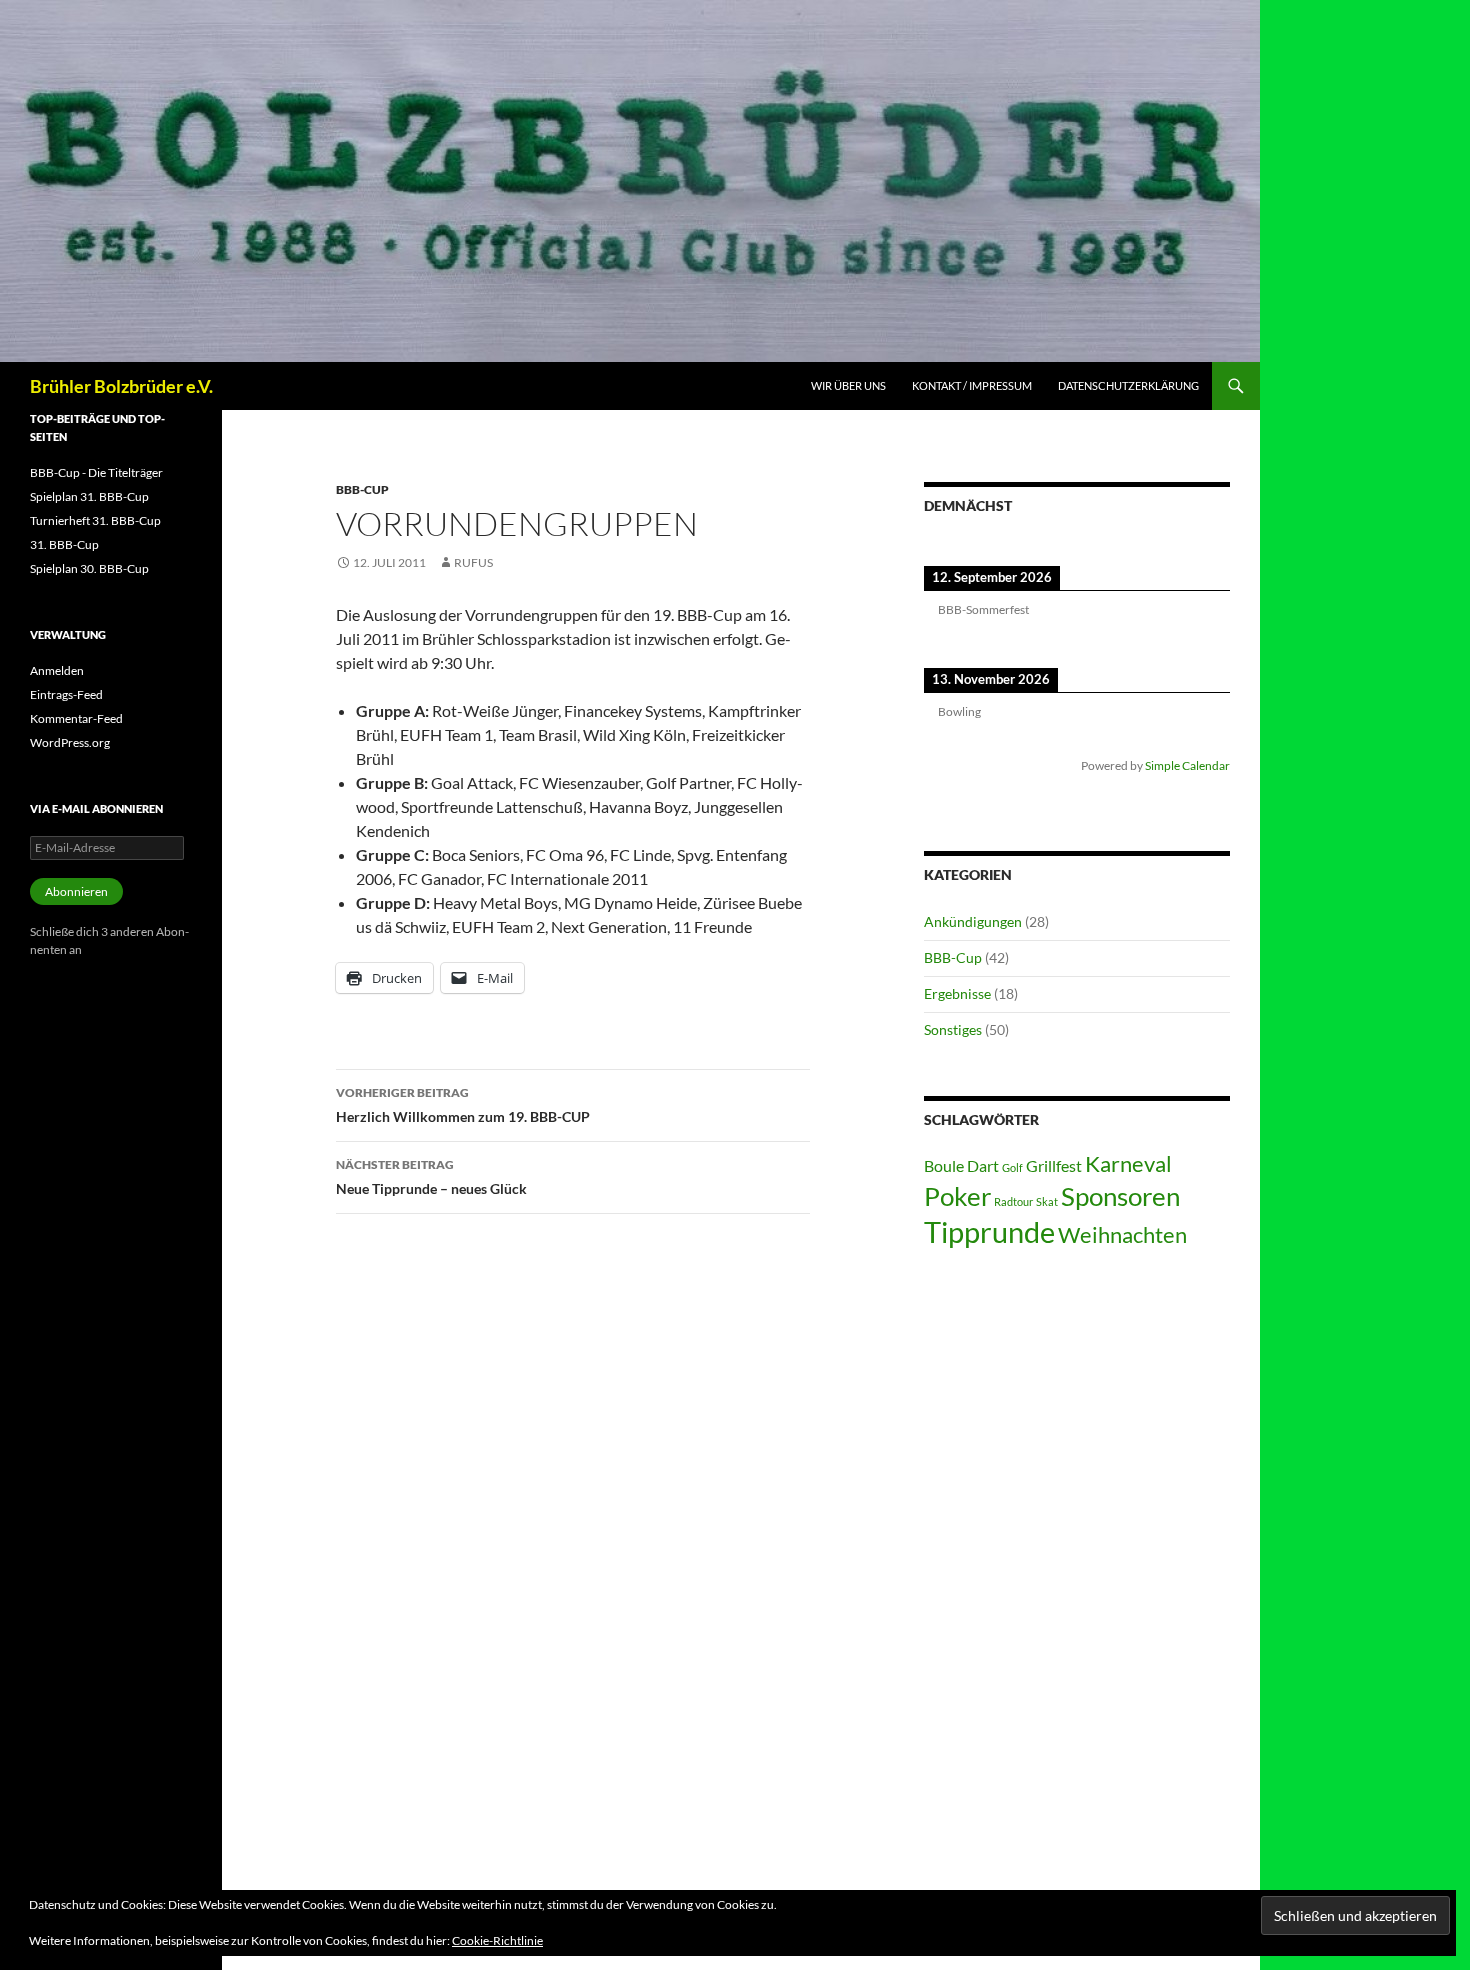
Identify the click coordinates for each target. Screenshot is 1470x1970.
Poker (957, 1196)
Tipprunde (989, 1231)
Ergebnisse (957, 993)
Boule (944, 1165)
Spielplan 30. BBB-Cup (89, 568)
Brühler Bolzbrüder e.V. (121, 386)
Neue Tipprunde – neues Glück (431, 1177)
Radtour (1013, 1201)
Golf (1012, 1167)
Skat (1047, 1201)
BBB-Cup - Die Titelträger (96, 472)
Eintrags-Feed (66, 694)
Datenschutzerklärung (1128, 385)
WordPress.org (70, 742)
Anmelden (57, 670)
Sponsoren (1120, 1196)
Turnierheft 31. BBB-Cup (95, 520)
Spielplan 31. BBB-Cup (89, 496)
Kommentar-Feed (76, 718)
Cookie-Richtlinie (497, 1940)
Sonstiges (953, 1029)
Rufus (473, 562)
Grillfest (1054, 1165)
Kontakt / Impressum (972, 385)
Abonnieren (76, 891)
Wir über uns (848, 385)
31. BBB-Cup (64, 544)
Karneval (1128, 1163)
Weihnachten (1122, 1234)
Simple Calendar (1187, 765)
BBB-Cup (362, 489)
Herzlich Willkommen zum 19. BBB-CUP (463, 1105)
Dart (983, 1165)
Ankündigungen (973, 921)
